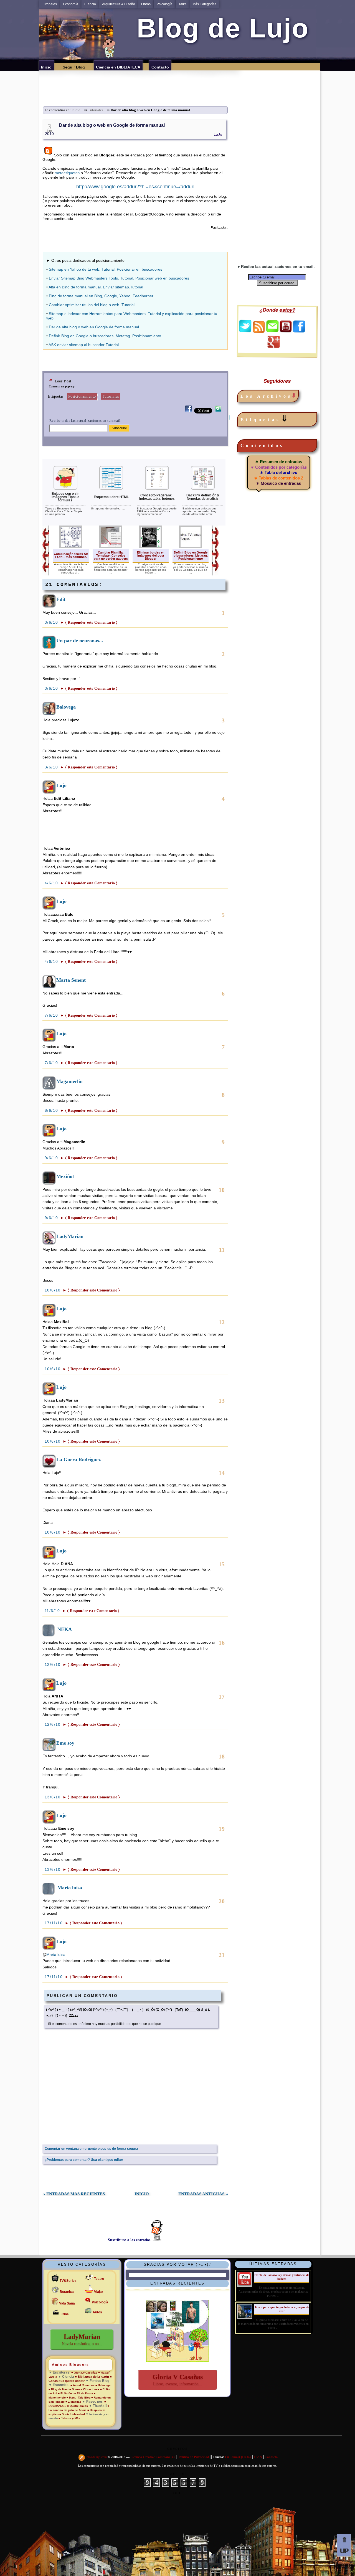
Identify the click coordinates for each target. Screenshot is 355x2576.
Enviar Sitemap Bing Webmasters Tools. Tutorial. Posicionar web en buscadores (119, 278)
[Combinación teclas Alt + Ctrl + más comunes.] (71, 547)
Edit (61, 599)
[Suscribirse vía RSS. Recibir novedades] (259, 326)
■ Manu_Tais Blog (78, 2398)
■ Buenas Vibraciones (84, 2389)
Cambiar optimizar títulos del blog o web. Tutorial (92, 305)
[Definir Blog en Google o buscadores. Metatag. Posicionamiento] (191, 547)
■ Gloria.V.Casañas (84, 2373)
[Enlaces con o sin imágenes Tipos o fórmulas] (65, 489)
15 (222, 1564)
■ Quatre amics (78, 2406)
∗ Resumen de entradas (279, 462)
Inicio (76, 110)
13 (222, 1401)
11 (222, 1250)
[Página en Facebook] (299, 331)
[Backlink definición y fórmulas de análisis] (203, 489)
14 (222, 1473)
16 (222, 1643)
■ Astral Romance (83, 2385)
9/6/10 (52, 1158)
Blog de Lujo (219, 28)
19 (222, 1829)
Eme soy (65, 1743)
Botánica (67, 2292)
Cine (65, 2314)
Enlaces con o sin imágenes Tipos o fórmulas (65, 497)
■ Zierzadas (73, 2402)
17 (222, 1696)
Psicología (165, 4)
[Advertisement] (181, 83)
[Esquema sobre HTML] (111, 489)
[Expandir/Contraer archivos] (294, 396)
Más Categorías (204, 4)
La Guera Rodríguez (78, 1460)
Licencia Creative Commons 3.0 (153, 2457)
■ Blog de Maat (59, 2389)
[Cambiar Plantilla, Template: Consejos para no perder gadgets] (111, 547)
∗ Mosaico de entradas (278, 483)
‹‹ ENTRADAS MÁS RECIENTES (74, 2194)
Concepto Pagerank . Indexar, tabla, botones (157, 497)
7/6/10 (52, 1015)
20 (222, 1901)
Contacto (271, 2457)
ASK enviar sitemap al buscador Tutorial (84, 345)
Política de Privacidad (194, 2457)
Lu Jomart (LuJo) (238, 2457)
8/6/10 (52, 1110)
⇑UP (344, 2545)
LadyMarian (70, 1236)
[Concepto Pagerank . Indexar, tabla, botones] (157, 489)
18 (222, 1756)
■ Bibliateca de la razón (92, 2377)
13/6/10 (53, 1797)
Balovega (66, 707)
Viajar (99, 2292)
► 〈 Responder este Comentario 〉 (89, 622)
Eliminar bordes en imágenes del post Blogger (151, 555)
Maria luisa (70, 1888)
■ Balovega (103, 2385)
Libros (146, 4)
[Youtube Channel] (286, 331)
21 (222, 1955)
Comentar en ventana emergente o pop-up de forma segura (91, 2149)
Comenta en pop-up (62, 386)
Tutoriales (49, 4)
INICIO (142, 2194)
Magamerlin (69, 1081)
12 (222, 1322)
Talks (182, 4)
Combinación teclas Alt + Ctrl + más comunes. (71, 555)
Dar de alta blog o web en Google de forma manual (112, 125)
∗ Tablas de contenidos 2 (279, 478)
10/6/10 (53, 1290)
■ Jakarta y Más (69, 2418)
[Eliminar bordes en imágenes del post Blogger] (151, 547)
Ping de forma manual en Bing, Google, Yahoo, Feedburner (101, 296)
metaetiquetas (67, 173)
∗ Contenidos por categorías (279, 467)
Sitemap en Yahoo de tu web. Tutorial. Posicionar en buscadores (106, 269)
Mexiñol (65, 1176)
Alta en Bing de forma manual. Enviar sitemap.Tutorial (96, 287)
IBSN (258, 2457)
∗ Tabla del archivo (279, 472)
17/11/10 (54, 1923)
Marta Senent (71, 980)
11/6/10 (53, 1611)
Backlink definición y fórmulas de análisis (203, 497)
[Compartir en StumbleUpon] (218, 412)
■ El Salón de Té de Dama (75, 2393)
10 (222, 1190)
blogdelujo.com (97, 2457)
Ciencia (90, 4)
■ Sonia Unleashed (73, 2414)
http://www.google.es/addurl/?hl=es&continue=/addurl (135, 187)
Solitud (177, 2474)
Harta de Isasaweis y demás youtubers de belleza (282, 2277)
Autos (97, 2312)
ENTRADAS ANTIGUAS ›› (203, 2194)
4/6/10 (52, 883)
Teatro (99, 2279)
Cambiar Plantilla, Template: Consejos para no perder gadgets (111, 555)
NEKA (65, 1629)
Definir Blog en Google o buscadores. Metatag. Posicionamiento (105, 336)
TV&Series (68, 2281)
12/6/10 (53, 1664)
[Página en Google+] (273, 346)
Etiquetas (265, 418)
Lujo (61, 785)
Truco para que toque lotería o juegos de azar (282, 2309)
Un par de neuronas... (80, 641)
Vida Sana (67, 2303)
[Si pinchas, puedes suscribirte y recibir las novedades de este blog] (82, 2457)
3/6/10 (52, 622)
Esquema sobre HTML (111, 497)
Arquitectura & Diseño (119, 4)
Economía (71, 4)
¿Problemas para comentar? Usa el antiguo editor (84, 2160)
